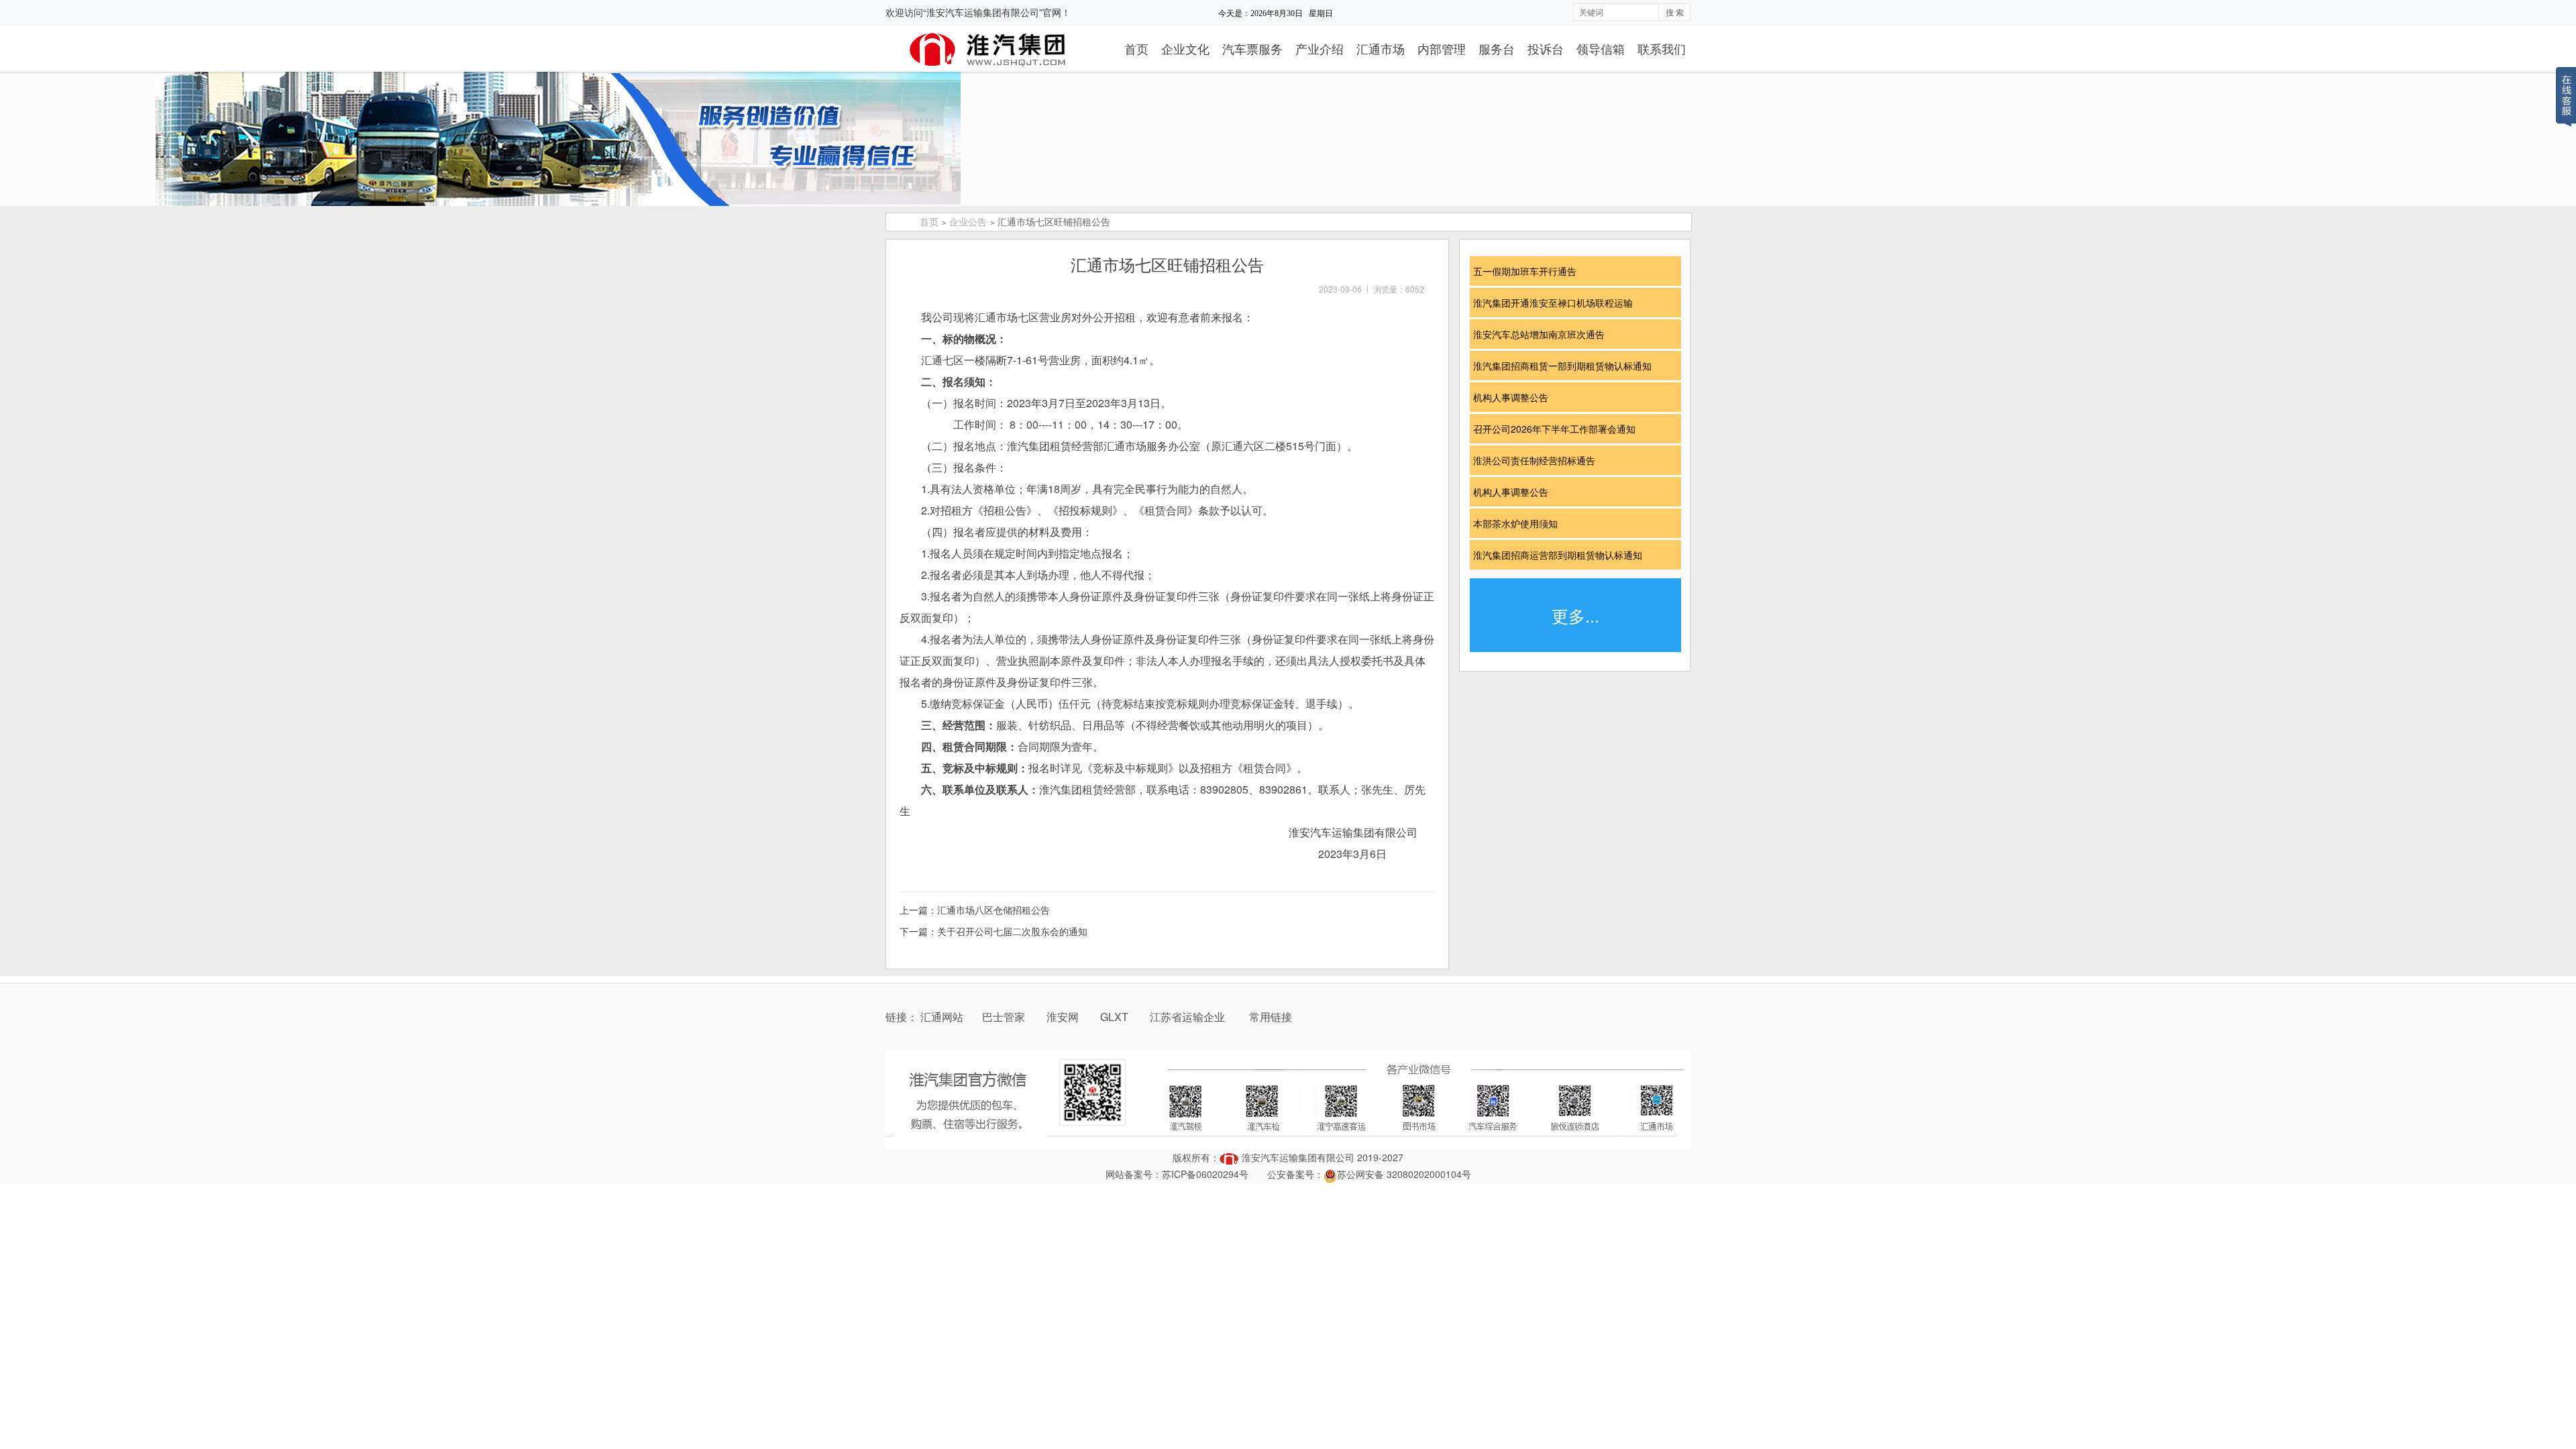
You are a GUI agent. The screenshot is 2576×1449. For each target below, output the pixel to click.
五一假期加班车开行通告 (1529, 271)
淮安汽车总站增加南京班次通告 (1544, 334)
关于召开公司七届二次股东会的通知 (1012, 931)
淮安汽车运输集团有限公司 (1298, 1157)
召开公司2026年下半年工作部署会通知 (1559, 429)
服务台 (1497, 48)
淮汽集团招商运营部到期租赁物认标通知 (1562, 555)
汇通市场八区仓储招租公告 (994, 910)
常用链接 (1271, 1017)
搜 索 (1675, 12)
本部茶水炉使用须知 (1520, 523)
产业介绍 (1320, 48)
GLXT (1116, 1017)
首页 (1136, 48)
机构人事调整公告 (1515, 397)
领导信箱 (1601, 48)
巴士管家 (1004, 1017)
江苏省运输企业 (1187, 1017)
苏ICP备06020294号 (1205, 1174)
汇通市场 (1381, 48)
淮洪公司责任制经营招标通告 (1539, 460)
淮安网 (1064, 1017)
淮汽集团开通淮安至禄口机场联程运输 (1558, 303)
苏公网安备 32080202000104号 (1404, 1174)
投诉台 (1546, 48)
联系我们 (1662, 48)
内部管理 (1442, 48)
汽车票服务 (1252, 48)
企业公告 (968, 221)
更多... (1575, 615)
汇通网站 (942, 1017)
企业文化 (1185, 48)
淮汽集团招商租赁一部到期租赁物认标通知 (1567, 366)
